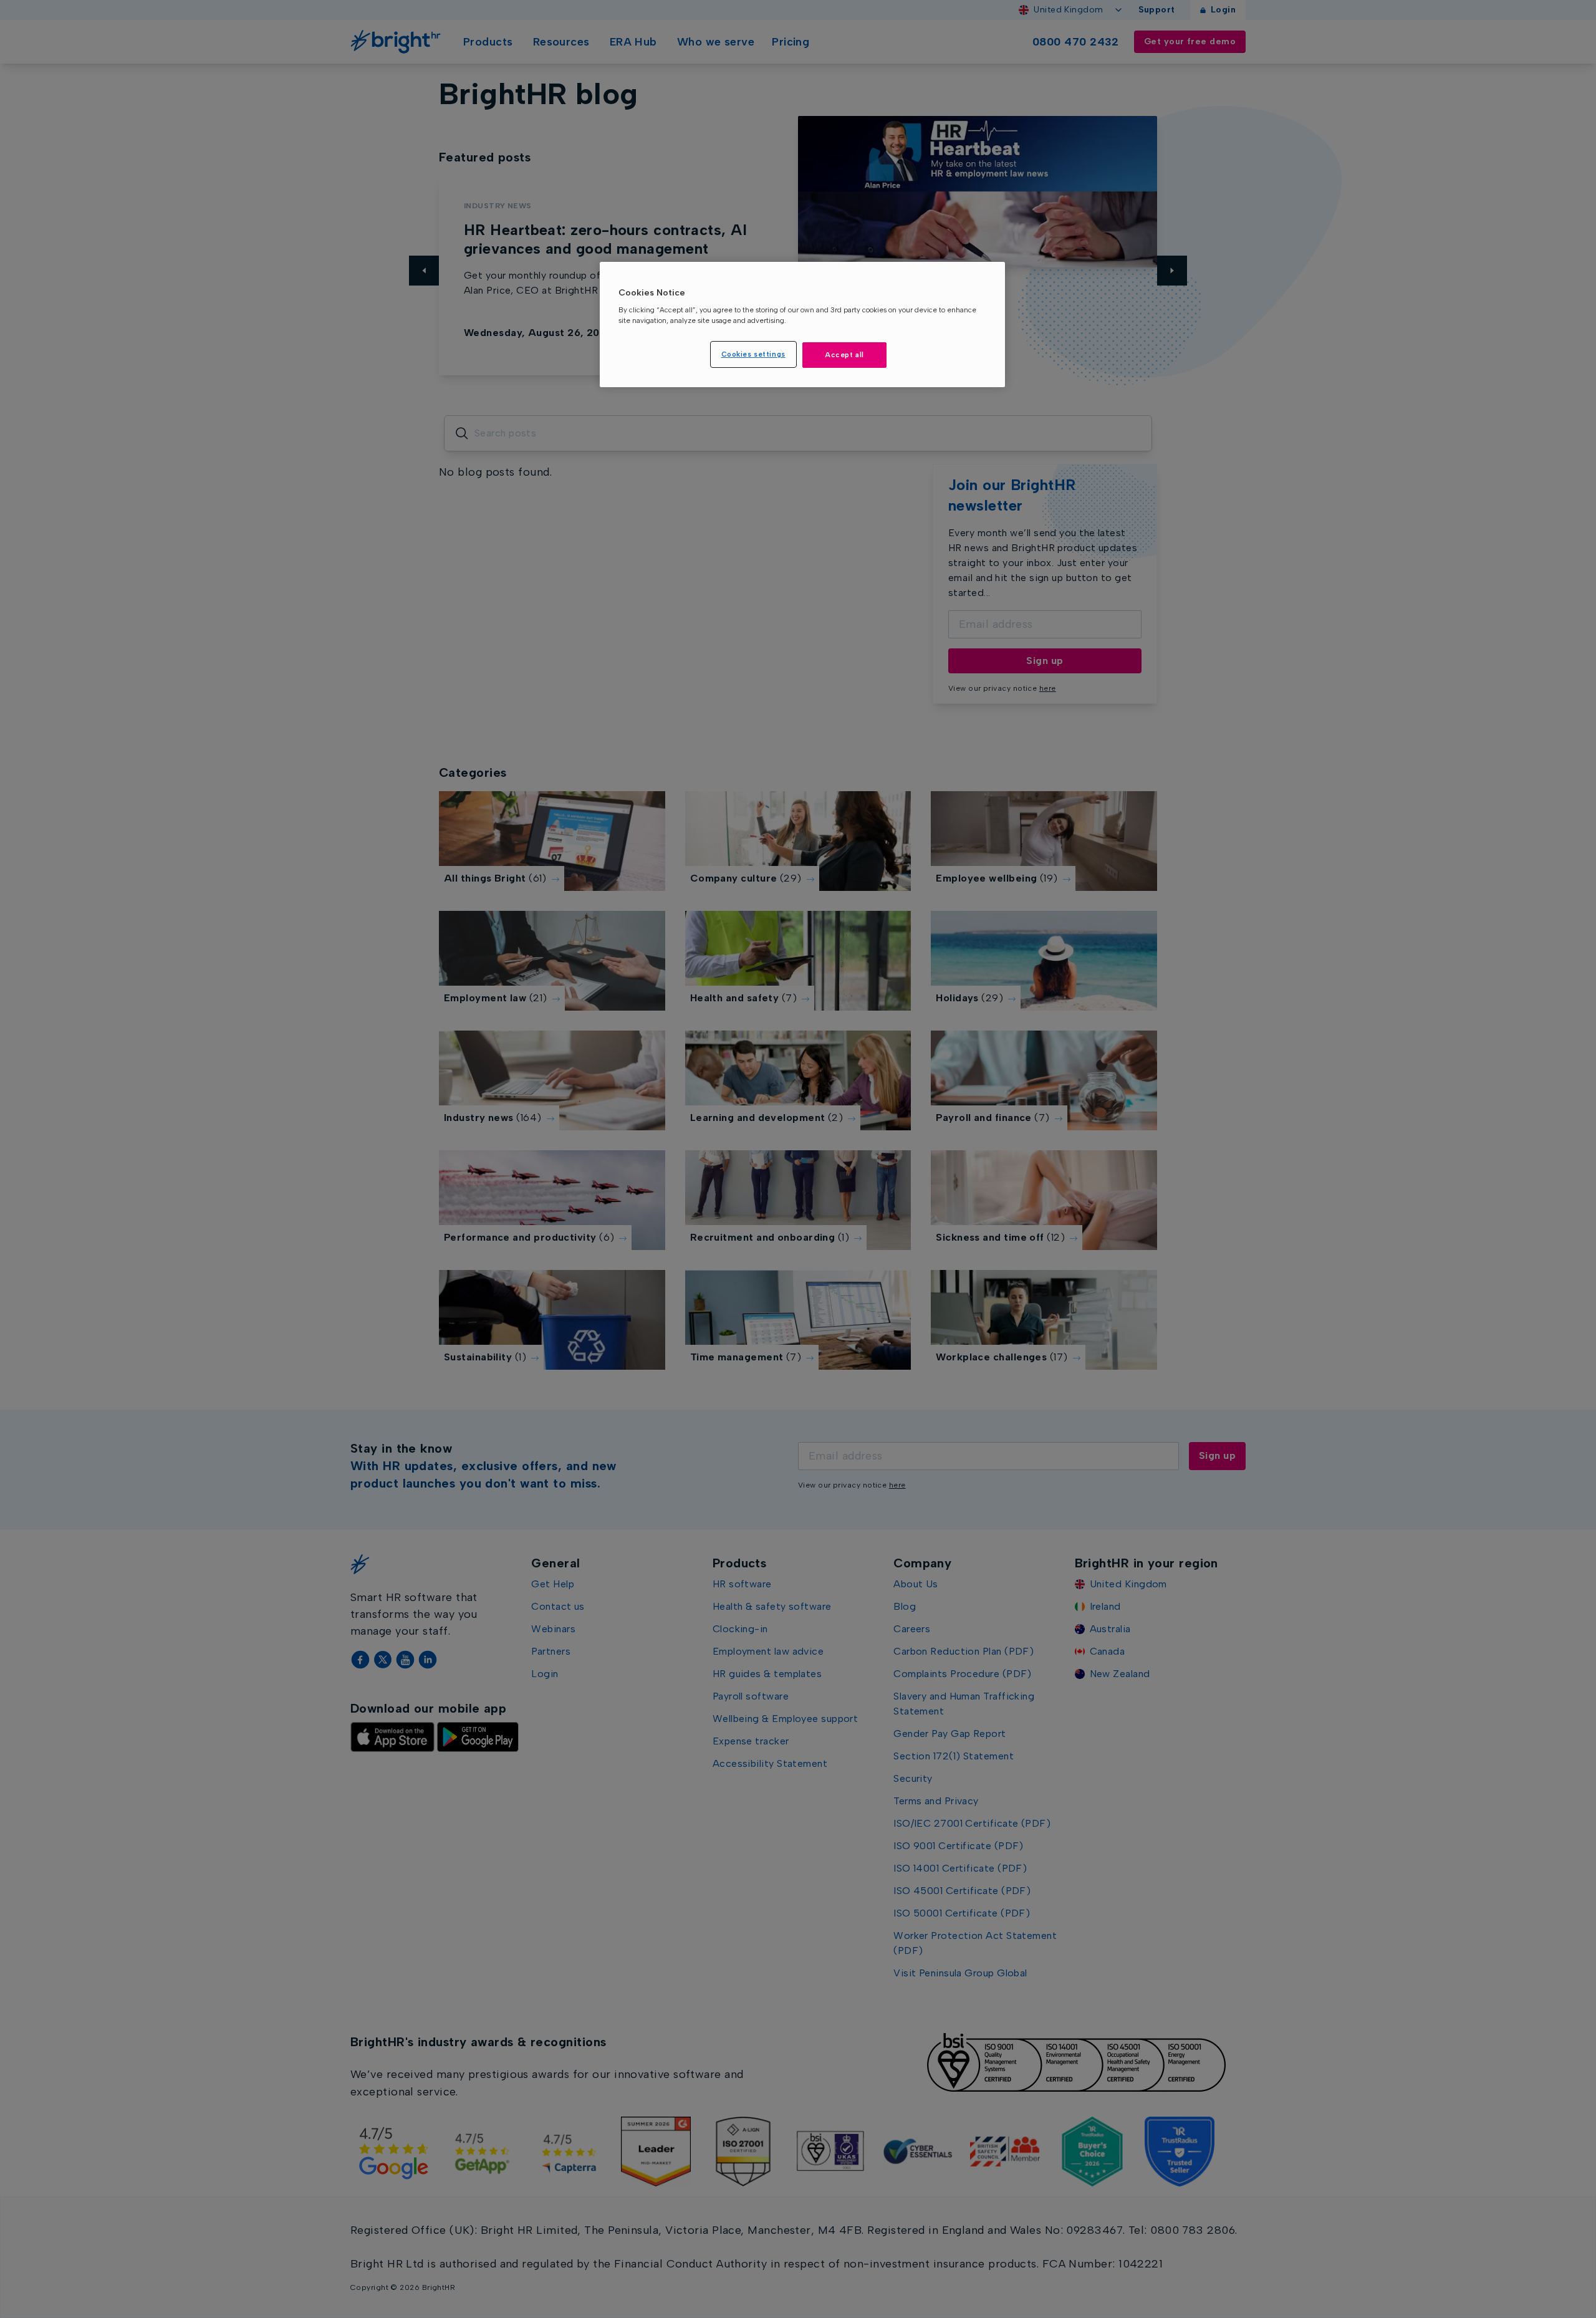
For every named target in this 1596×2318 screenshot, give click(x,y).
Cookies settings (753, 354)
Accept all (844, 355)
